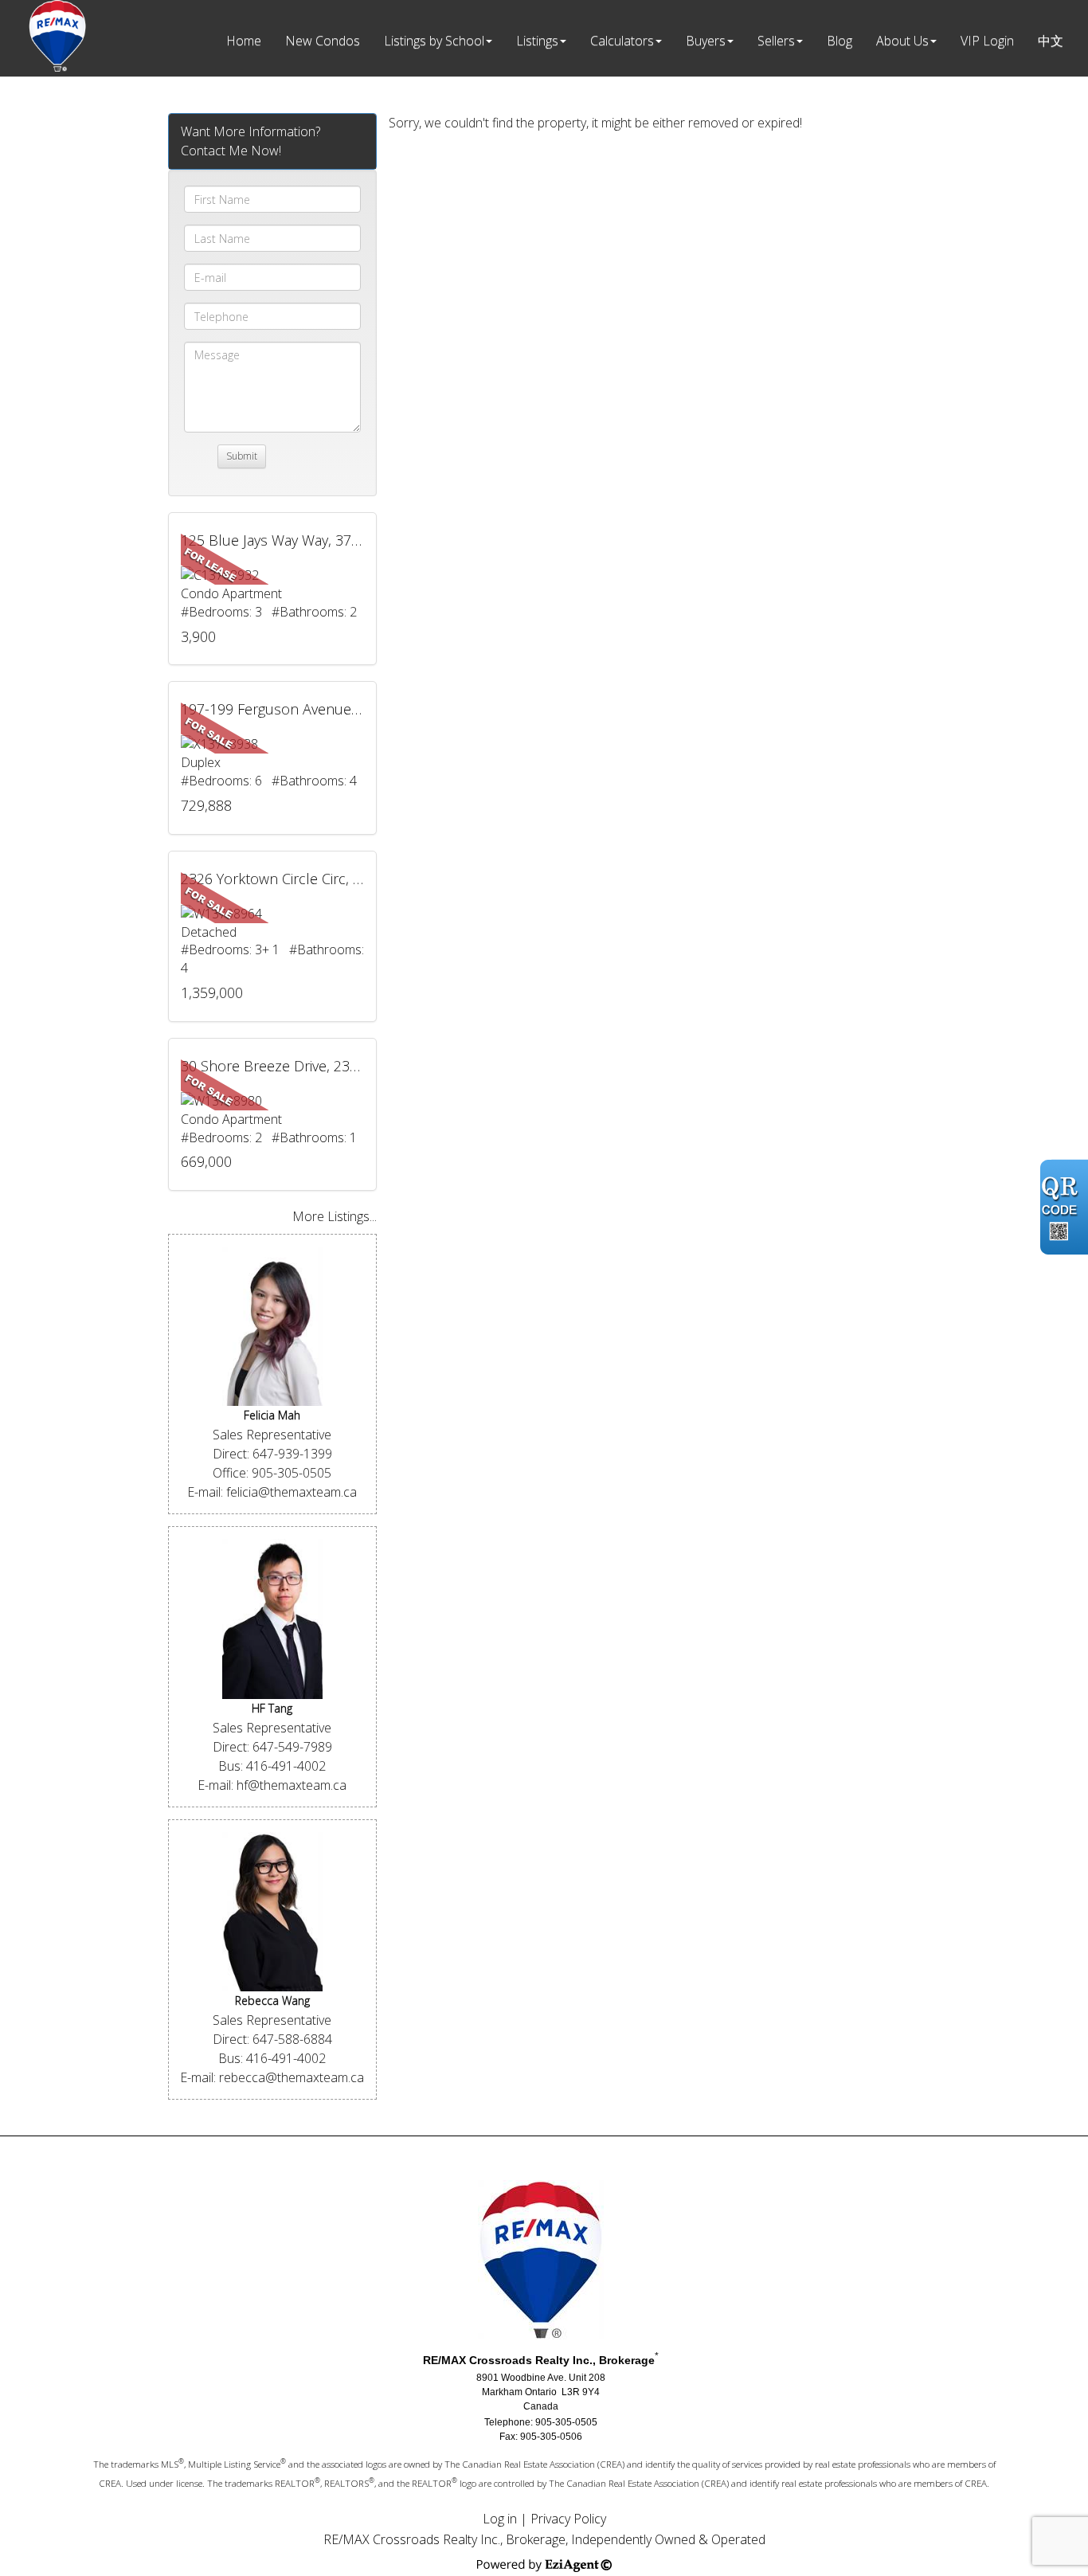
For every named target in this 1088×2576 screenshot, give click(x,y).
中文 (1051, 41)
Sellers (776, 41)
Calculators (622, 41)
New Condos (323, 41)
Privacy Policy (568, 2519)
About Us (902, 41)
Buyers (706, 41)
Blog (839, 41)
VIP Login (987, 41)
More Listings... (335, 1216)
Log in (500, 2519)
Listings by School (434, 41)
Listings (537, 41)
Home (244, 41)
